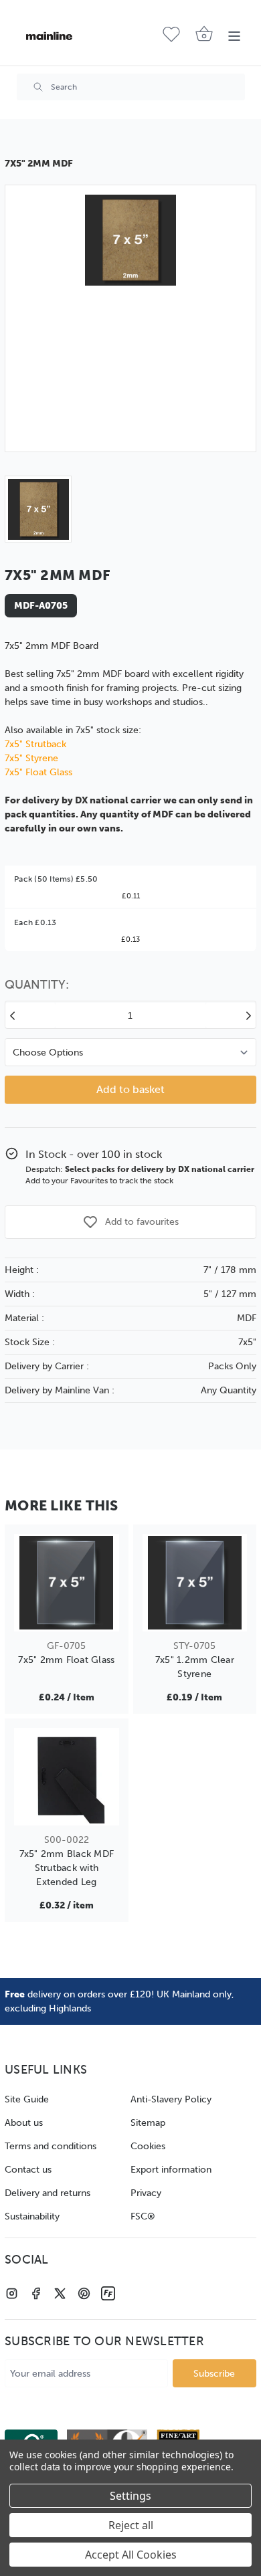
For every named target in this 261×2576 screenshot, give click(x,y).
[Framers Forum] (108, 2293)
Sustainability (32, 2216)
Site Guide (27, 2099)
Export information (171, 2170)
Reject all (131, 2525)
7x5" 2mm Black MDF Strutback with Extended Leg (67, 1868)
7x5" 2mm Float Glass (66, 1660)
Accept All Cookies (131, 2555)
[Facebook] (36, 2293)
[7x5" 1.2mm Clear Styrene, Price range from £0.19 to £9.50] (195, 1583)
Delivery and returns (48, 2193)
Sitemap (148, 2123)
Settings (130, 2496)
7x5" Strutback (35, 744)
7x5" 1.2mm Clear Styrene (195, 1667)
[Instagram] (12, 2293)
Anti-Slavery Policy (171, 2099)
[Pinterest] (84, 2293)
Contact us (28, 2170)
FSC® (143, 2216)
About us (24, 2123)
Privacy (146, 2193)
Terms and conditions (51, 2146)
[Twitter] (60, 2293)
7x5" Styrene (31, 758)
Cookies (148, 2146)
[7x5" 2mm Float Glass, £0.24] (67, 1583)
